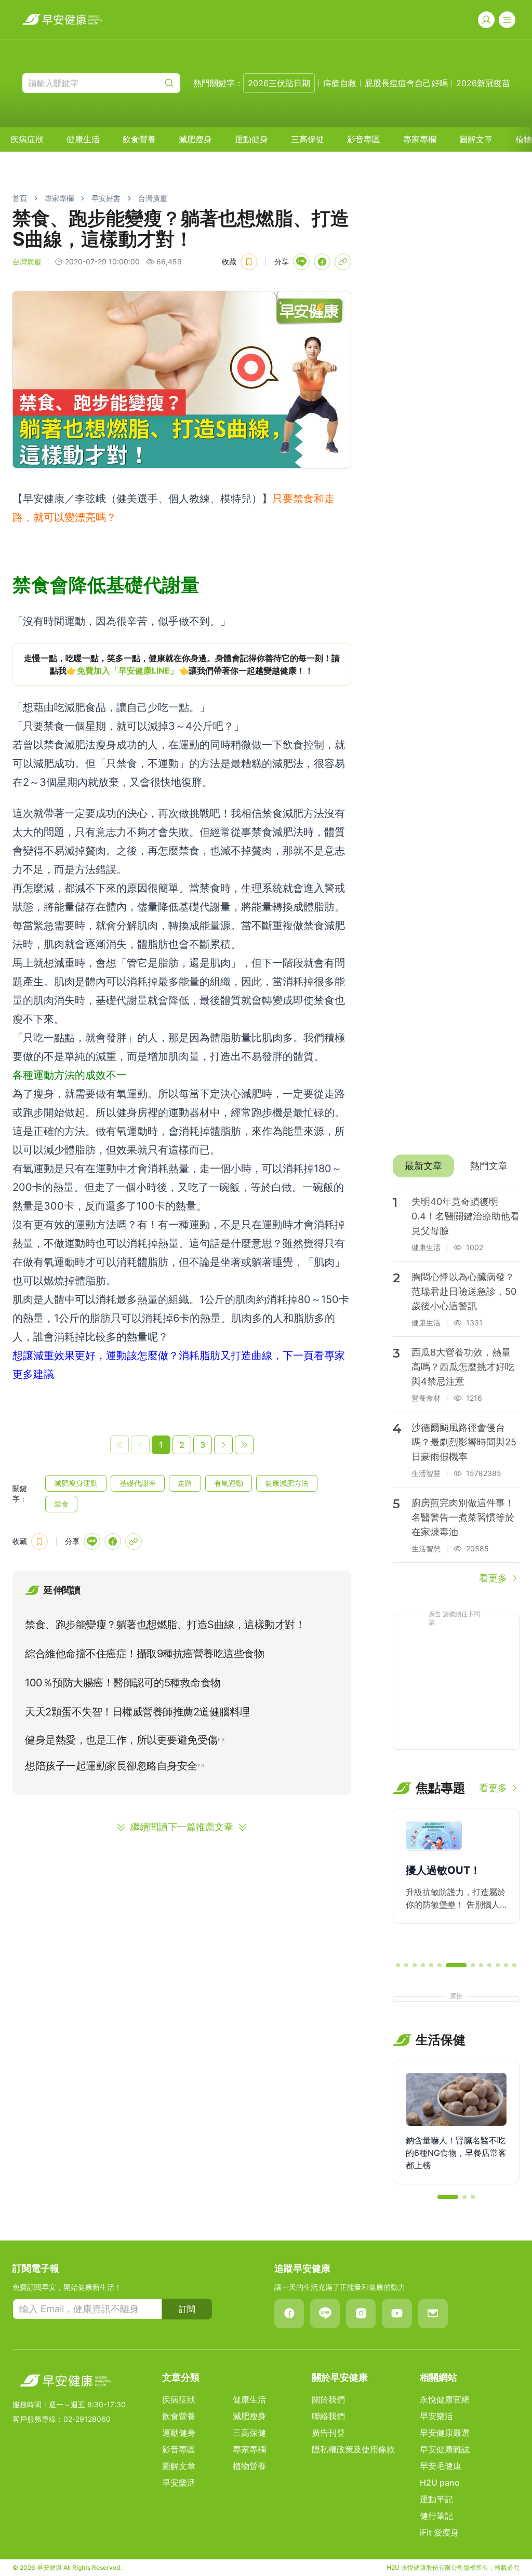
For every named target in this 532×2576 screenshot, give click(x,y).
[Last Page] (244, 1445)
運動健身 (251, 139)
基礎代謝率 (138, 1483)
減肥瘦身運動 (76, 1483)
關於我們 (328, 2399)
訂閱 (187, 2309)
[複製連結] (343, 262)
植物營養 (249, 2466)
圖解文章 (476, 139)
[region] (182, 664)
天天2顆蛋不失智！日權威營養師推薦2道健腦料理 (137, 1712)
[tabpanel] (456, 1386)
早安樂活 (179, 2483)
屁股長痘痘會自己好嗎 (406, 83)
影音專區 (364, 139)
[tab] (423, 1166)
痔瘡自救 (340, 83)
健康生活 (83, 139)
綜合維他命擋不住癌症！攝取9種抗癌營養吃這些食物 (144, 1654)
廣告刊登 (328, 2433)
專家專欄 (420, 139)
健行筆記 (436, 2516)
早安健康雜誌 (445, 2449)
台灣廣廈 (153, 198)
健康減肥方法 (287, 1483)
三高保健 (308, 139)
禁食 (61, 1504)
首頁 (20, 198)
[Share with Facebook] (322, 262)
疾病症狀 (27, 139)
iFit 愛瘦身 (439, 2532)
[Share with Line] (301, 262)
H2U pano (440, 2483)
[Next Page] (223, 1445)
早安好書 (106, 198)
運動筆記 (436, 2499)
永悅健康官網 (445, 2399)
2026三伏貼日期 (279, 83)
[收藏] (249, 262)
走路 (185, 1483)
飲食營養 (139, 139)
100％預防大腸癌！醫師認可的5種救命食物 (123, 1683)
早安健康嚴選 (445, 2433)
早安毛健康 (441, 2466)
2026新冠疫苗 (483, 83)
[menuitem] (27, 139)
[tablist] (456, 1166)
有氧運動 (229, 1483)
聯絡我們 (328, 2416)
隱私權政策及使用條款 (353, 2449)
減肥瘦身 (195, 139)
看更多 (493, 1578)
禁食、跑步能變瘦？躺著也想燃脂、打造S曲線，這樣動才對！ (165, 1625)
